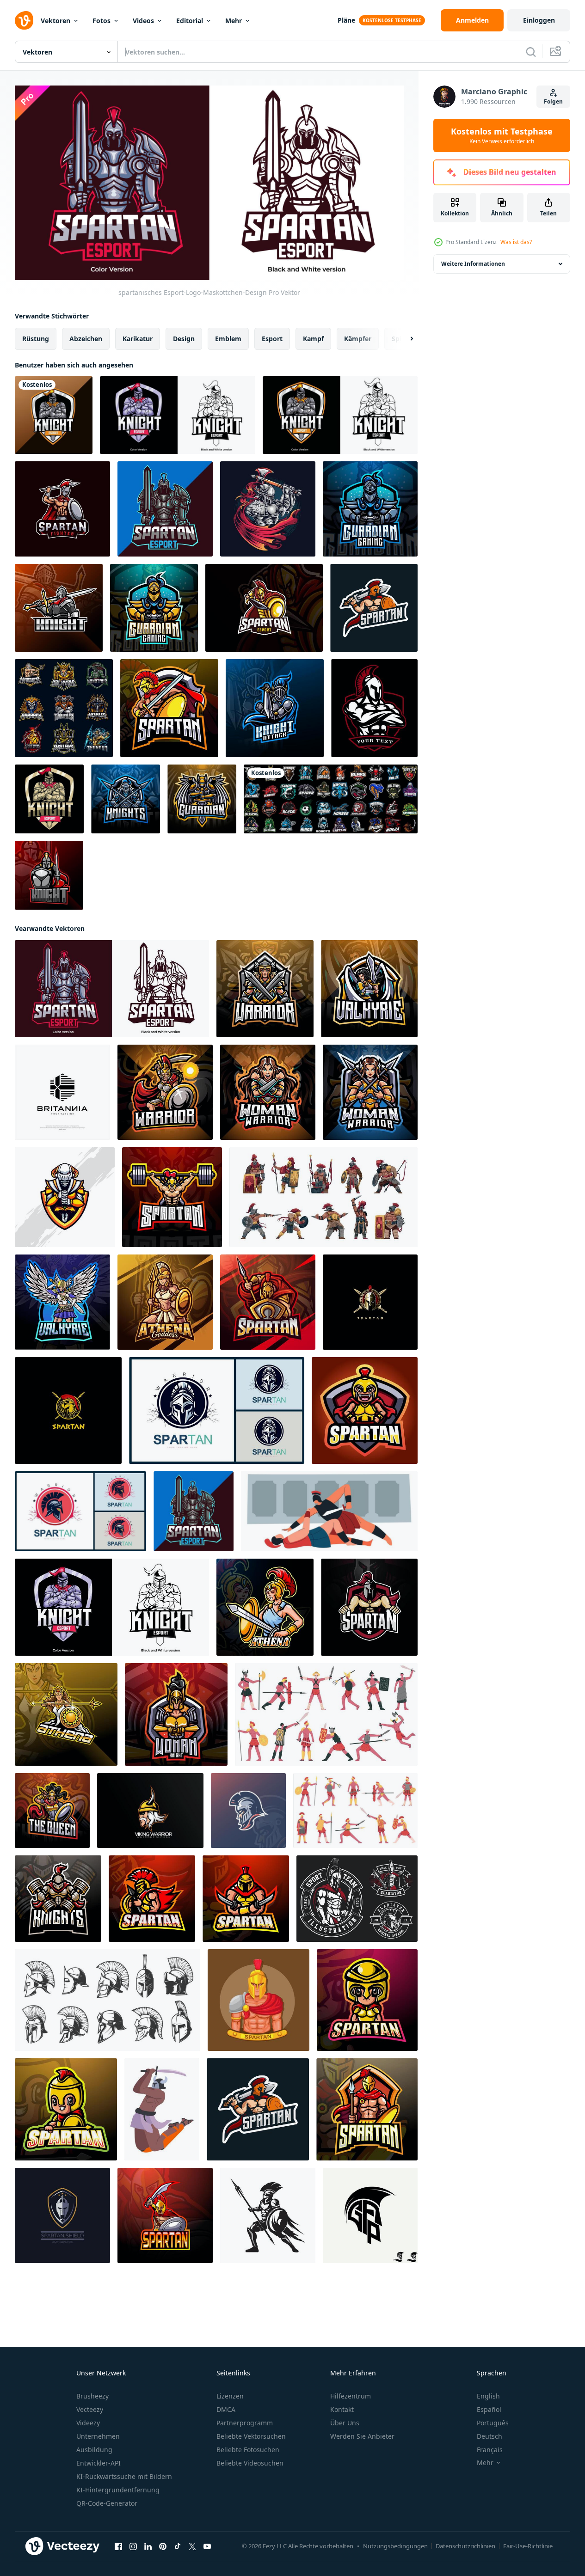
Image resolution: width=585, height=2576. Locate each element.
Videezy (88, 2423)
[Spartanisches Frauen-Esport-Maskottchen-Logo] (172, 1197)
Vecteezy (90, 2409)
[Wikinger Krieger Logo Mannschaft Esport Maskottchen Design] (150, 1810)
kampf (313, 338)
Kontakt (342, 2409)
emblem (228, 338)
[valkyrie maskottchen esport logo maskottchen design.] (62, 1302)
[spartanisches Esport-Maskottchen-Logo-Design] (268, 1302)
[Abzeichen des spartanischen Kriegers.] (374, 708)
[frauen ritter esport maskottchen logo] (176, 1714)
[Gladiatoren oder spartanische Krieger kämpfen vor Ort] (329, 1511)
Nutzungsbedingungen (395, 2546)
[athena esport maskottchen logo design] (165, 1302)
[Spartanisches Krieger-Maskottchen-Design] (365, 1410)
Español (489, 2409)
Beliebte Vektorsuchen (251, 2436)
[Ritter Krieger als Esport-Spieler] (268, 509)
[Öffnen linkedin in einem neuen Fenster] (148, 2546)
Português (493, 2423)
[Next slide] (404, 338)
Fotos (102, 21)
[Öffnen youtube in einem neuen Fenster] (207, 2546)
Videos (143, 21)
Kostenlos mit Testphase (502, 135)
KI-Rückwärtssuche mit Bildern (124, 2476)
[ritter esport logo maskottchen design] (49, 799)
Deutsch (490, 2436)
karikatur (138, 338)
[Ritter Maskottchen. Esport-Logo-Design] (58, 1898)
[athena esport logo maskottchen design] (265, 1607)
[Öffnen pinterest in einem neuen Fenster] (163, 2546)
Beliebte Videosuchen (250, 2463)
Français (490, 2450)
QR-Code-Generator (107, 2503)
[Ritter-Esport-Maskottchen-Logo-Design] (59, 608)
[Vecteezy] (24, 20)
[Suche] (531, 52)
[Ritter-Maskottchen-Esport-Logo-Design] (178, 415)
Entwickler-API (99, 2463)
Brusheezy (92, 2396)
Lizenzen (230, 2396)
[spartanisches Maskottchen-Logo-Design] (369, 1607)
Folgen (553, 101)
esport (272, 338)
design (184, 338)
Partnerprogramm (245, 2423)
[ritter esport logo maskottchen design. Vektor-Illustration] (340, 415)
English (488, 2396)
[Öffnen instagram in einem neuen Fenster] (133, 2546)
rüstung (36, 338)
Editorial (190, 21)
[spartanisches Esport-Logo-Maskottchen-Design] (165, 509)
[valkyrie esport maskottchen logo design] (369, 988)
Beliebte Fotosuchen (248, 2450)
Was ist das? (516, 242)
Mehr (234, 21)
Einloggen (539, 20)
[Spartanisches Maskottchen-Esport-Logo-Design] (248, 1810)
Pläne (346, 20)
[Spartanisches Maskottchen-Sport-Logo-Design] (264, 608)
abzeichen (86, 338)
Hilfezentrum (351, 2396)
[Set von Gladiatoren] (357, 1898)
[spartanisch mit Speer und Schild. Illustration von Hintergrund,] (268, 2215)
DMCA (226, 2409)
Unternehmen (98, 2436)
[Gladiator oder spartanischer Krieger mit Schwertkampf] (162, 2109)
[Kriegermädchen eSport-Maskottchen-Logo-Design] (265, 988)
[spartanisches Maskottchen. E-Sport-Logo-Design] (169, 708)
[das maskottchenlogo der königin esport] (52, 1810)
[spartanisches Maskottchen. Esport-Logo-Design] (367, 2109)
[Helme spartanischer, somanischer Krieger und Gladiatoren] (108, 2000)
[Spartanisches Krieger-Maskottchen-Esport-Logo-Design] (152, 1898)
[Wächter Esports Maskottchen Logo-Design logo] (202, 799)
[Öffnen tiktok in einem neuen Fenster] (178, 2546)
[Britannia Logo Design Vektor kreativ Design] (62, 1092)
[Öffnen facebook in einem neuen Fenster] (118, 2546)
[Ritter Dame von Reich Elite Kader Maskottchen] (65, 1197)
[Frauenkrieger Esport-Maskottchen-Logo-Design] (165, 1092)
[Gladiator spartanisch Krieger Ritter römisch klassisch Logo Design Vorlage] (217, 1410)
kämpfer (358, 338)
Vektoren (55, 21)
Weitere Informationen (473, 264)
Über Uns (345, 2423)
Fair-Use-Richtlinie (528, 2546)
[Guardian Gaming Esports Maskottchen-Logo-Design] (370, 509)
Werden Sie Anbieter (362, 2436)
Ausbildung (94, 2450)
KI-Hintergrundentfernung (118, 2490)
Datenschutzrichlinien (465, 2546)
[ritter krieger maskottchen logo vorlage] (54, 415)
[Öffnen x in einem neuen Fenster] (192, 2546)
